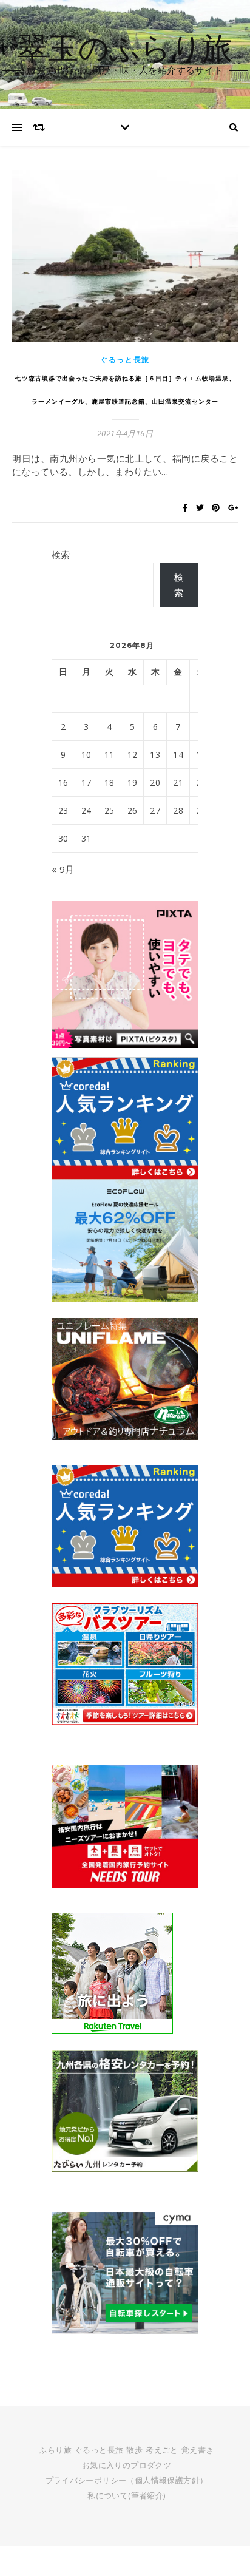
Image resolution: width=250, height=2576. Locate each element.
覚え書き (198, 2450)
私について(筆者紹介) (126, 2495)
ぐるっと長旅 (125, 360)
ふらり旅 (55, 2450)
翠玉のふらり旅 (125, 47)
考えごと (162, 2450)
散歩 (134, 2450)
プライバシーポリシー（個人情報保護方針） (127, 2480)
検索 (61, 555)
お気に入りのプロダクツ (127, 2465)
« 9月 (63, 869)
